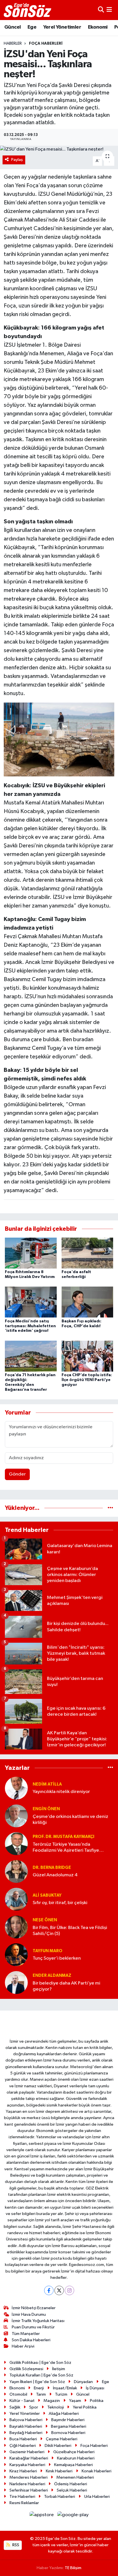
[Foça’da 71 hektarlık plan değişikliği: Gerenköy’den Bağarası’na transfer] (31, 1356)
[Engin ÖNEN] (16, 1816)
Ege (32, 27)
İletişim (59, 2369)
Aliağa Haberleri (64, 2414)
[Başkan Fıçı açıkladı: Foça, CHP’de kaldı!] (87, 1302)
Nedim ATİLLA (47, 1784)
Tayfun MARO (48, 1951)
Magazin (52, 2401)
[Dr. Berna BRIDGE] (16, 1871)
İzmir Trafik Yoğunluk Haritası (38, 2321)
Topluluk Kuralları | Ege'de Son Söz (41, 2375)
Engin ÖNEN (46, 1809)
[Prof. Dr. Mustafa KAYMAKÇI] (16, 1844)
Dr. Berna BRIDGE (52, 1868)
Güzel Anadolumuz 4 (55, 1875)
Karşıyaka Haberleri (27, 2465)
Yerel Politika (85, 2407)
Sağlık (15, 2407)
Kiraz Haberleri (23, 2471)
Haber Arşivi (23, 2346)
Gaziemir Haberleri (27, 2452)
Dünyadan (83, 2382)
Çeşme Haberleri (62, 2439)
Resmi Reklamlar (24, 2503)
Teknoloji (56, 2407)
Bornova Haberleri (68, 2433)
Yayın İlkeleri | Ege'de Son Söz (37, 2382)
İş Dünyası (95, 2388)
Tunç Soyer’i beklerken (57, 1958)
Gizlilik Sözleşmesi (26, 2369)
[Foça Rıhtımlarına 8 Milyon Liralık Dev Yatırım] (31, 1253)
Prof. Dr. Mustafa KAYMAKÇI (63, 1837)
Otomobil (18, 2394)
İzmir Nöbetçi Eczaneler (34, 2308)
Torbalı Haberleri (60, 2497)
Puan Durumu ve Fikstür (33, 2327)
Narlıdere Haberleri (27, 2484)
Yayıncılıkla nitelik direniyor (61, 1792)
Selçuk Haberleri (72, 2490)
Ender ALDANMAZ (52, 1976)
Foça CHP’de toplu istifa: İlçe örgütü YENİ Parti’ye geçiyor (87, 1380)
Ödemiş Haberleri (71, 2484)
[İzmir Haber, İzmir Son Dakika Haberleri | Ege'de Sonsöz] (28, 10)
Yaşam (75, 2401)
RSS (15, 2545)
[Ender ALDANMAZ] (16, 1982)
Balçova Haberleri (26, 2420)
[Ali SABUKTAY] (16, 1899)
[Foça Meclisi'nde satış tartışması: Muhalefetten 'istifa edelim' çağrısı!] (31, 1302)
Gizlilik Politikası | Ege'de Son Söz (40, 2363)
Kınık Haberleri (59, 2471)
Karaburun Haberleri (76, 2458)
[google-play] (73, 2516)
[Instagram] (69, 2290)
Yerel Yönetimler (62, 27)
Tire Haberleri (22, 2497)
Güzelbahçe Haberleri (74, 2452)
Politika (97, 2401)
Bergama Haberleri (69, 2426)
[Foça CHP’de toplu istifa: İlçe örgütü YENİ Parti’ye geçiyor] (87, 1356)
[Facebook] (49, 2290)
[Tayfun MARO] (16, 1955)
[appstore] (42, 2516)
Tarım (41, 2394)
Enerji (39, 2388)
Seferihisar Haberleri (29, 2490)
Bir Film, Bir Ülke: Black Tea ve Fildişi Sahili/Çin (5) (70, 1931)
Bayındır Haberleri (68, 2420)
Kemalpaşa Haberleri (73, 2465)
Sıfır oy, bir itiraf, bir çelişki (60, 1903)
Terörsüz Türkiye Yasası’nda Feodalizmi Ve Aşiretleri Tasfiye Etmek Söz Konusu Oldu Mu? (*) (66, 1848)
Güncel (12, 27)
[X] (59, 2290)
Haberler (13, 44)
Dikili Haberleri (58, 2446)
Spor (34, 2407)
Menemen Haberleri (75, 2477)
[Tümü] (110, 1508)
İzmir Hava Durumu (29, 2314)
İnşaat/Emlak (65, 2388)
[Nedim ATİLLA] (16, 1788)
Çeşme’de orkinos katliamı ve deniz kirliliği (70, 1820)
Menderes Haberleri (28, 2477)
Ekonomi (98, 27)
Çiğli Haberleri (23, 2446)
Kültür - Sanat (22, 2401)
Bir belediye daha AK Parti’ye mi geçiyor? (66, 1986)
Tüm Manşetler (26, 2334)
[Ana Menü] (109, 10)
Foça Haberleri (46, 44)
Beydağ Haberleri (26, 2433)
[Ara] (101, 10)
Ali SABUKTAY (47, 1895)
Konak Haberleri (97, 2471)
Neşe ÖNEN (45, 1920)
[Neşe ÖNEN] (16, 1927)
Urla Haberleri (97, 2497)
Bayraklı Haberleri (26, 2426)
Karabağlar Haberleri (29, 2458)
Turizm (61, 2394)
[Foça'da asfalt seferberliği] (87, 1253)
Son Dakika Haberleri (31, 2340)
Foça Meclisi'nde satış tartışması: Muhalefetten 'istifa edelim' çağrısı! (30, 1326)
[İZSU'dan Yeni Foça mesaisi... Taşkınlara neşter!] (59, 149)
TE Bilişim (73, 2568)
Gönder (17, 1474)
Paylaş (17, 160)
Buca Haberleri (23, 2439)
